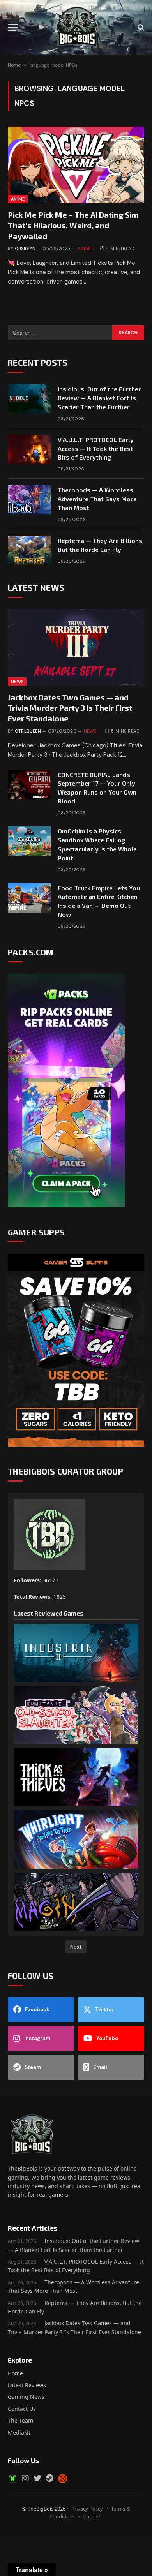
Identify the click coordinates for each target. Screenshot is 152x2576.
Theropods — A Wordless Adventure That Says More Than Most (97, 499)
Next (76, 1947)
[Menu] (13, 27)
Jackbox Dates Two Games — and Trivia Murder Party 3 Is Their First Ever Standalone (70, 708)
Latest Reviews (27, 2385)
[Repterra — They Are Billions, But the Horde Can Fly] (29, 550)
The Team (20, 2420)
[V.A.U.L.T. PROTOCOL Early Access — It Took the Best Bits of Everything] (29, 449)
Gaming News (26, 2397)
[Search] (140, 27)
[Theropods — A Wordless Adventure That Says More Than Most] (29, 500)
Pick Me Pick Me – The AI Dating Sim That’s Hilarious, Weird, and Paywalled (73, 225)
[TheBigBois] (76, 27)
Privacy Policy (87, 2509)
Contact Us (22, 2409)
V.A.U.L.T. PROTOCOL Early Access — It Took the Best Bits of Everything (96, 448)
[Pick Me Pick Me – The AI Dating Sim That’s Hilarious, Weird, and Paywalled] (76, 165)
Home (14, 65)
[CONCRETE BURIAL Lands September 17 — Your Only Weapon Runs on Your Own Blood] (29, 784)
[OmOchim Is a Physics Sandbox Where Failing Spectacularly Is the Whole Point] (29, 841)
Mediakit (19, 2432)
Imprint (92, 2516)
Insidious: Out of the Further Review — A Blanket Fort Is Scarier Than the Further (99, 398)
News (17, 682)
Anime (18, 199)
